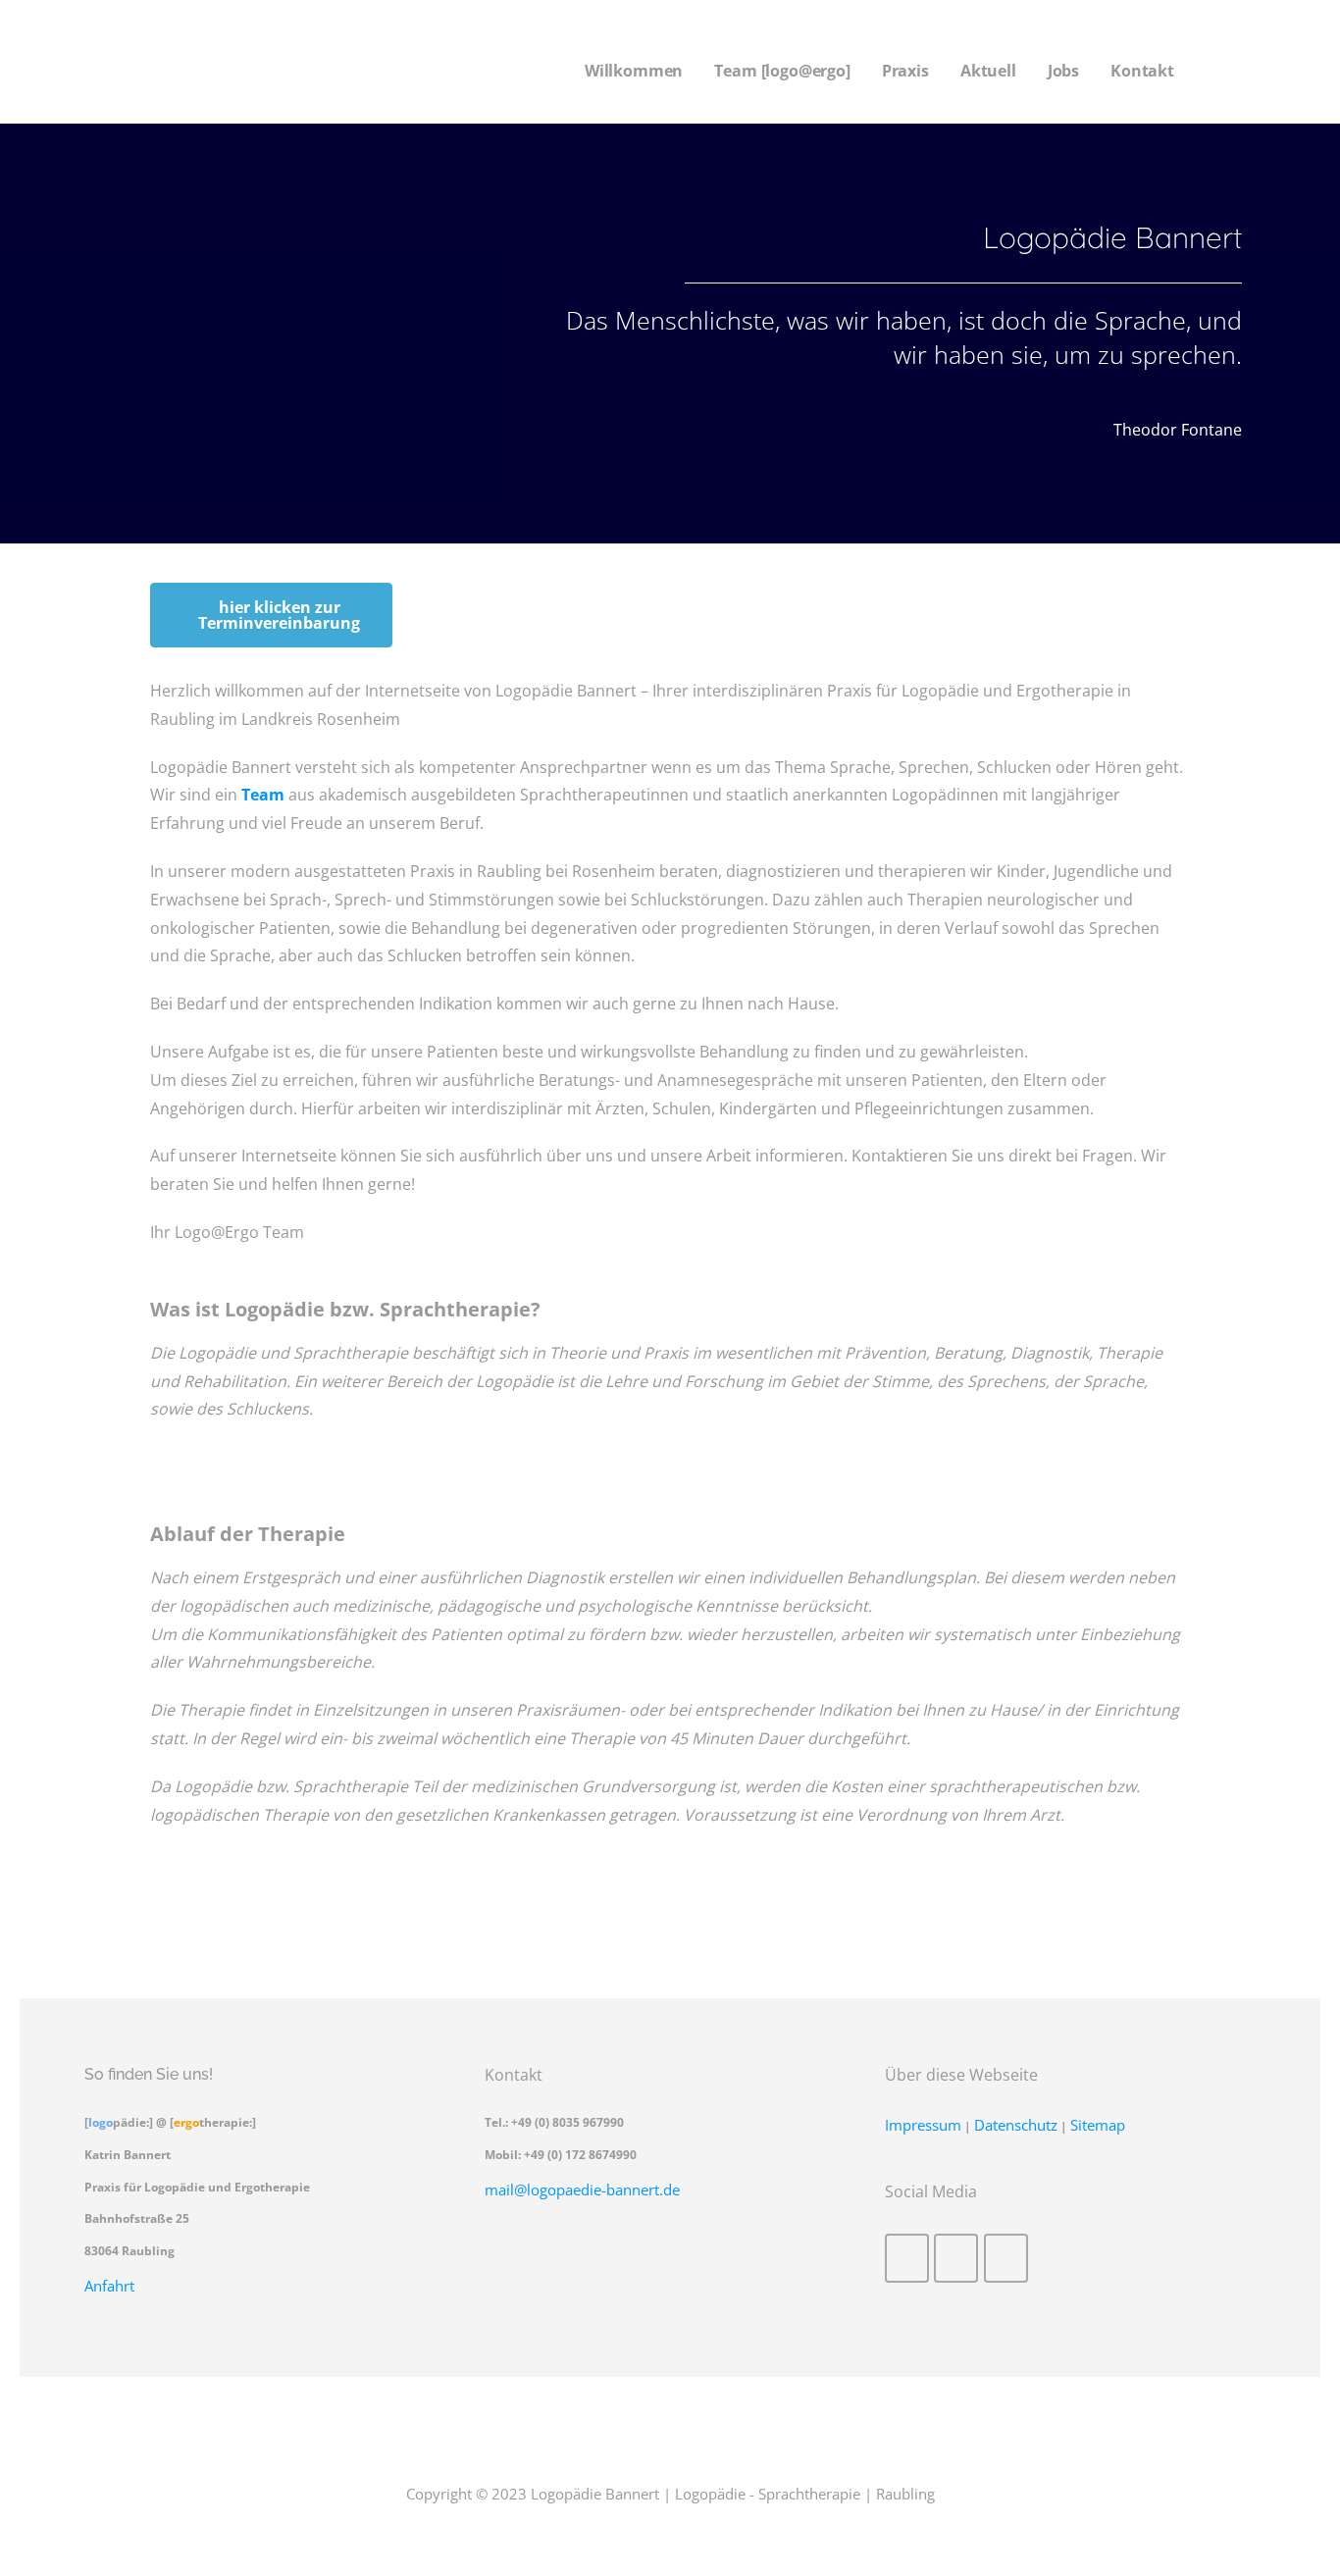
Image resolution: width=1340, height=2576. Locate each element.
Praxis (905, 71)
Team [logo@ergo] (782, 71)
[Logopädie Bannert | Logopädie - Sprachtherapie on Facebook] (907, 2258)
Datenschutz (1016, 2125)
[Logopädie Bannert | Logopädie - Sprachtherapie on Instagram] (1006, 2258)
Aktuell (988, 71)
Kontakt (1142, 71)
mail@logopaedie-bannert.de (582, 2190)
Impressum (923, 2125)
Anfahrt (109, 2286)
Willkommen (634, 71)
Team (263, 795)
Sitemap (1098, 2125)
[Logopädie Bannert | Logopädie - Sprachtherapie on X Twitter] (956, 2258)
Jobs (1063, 71)
